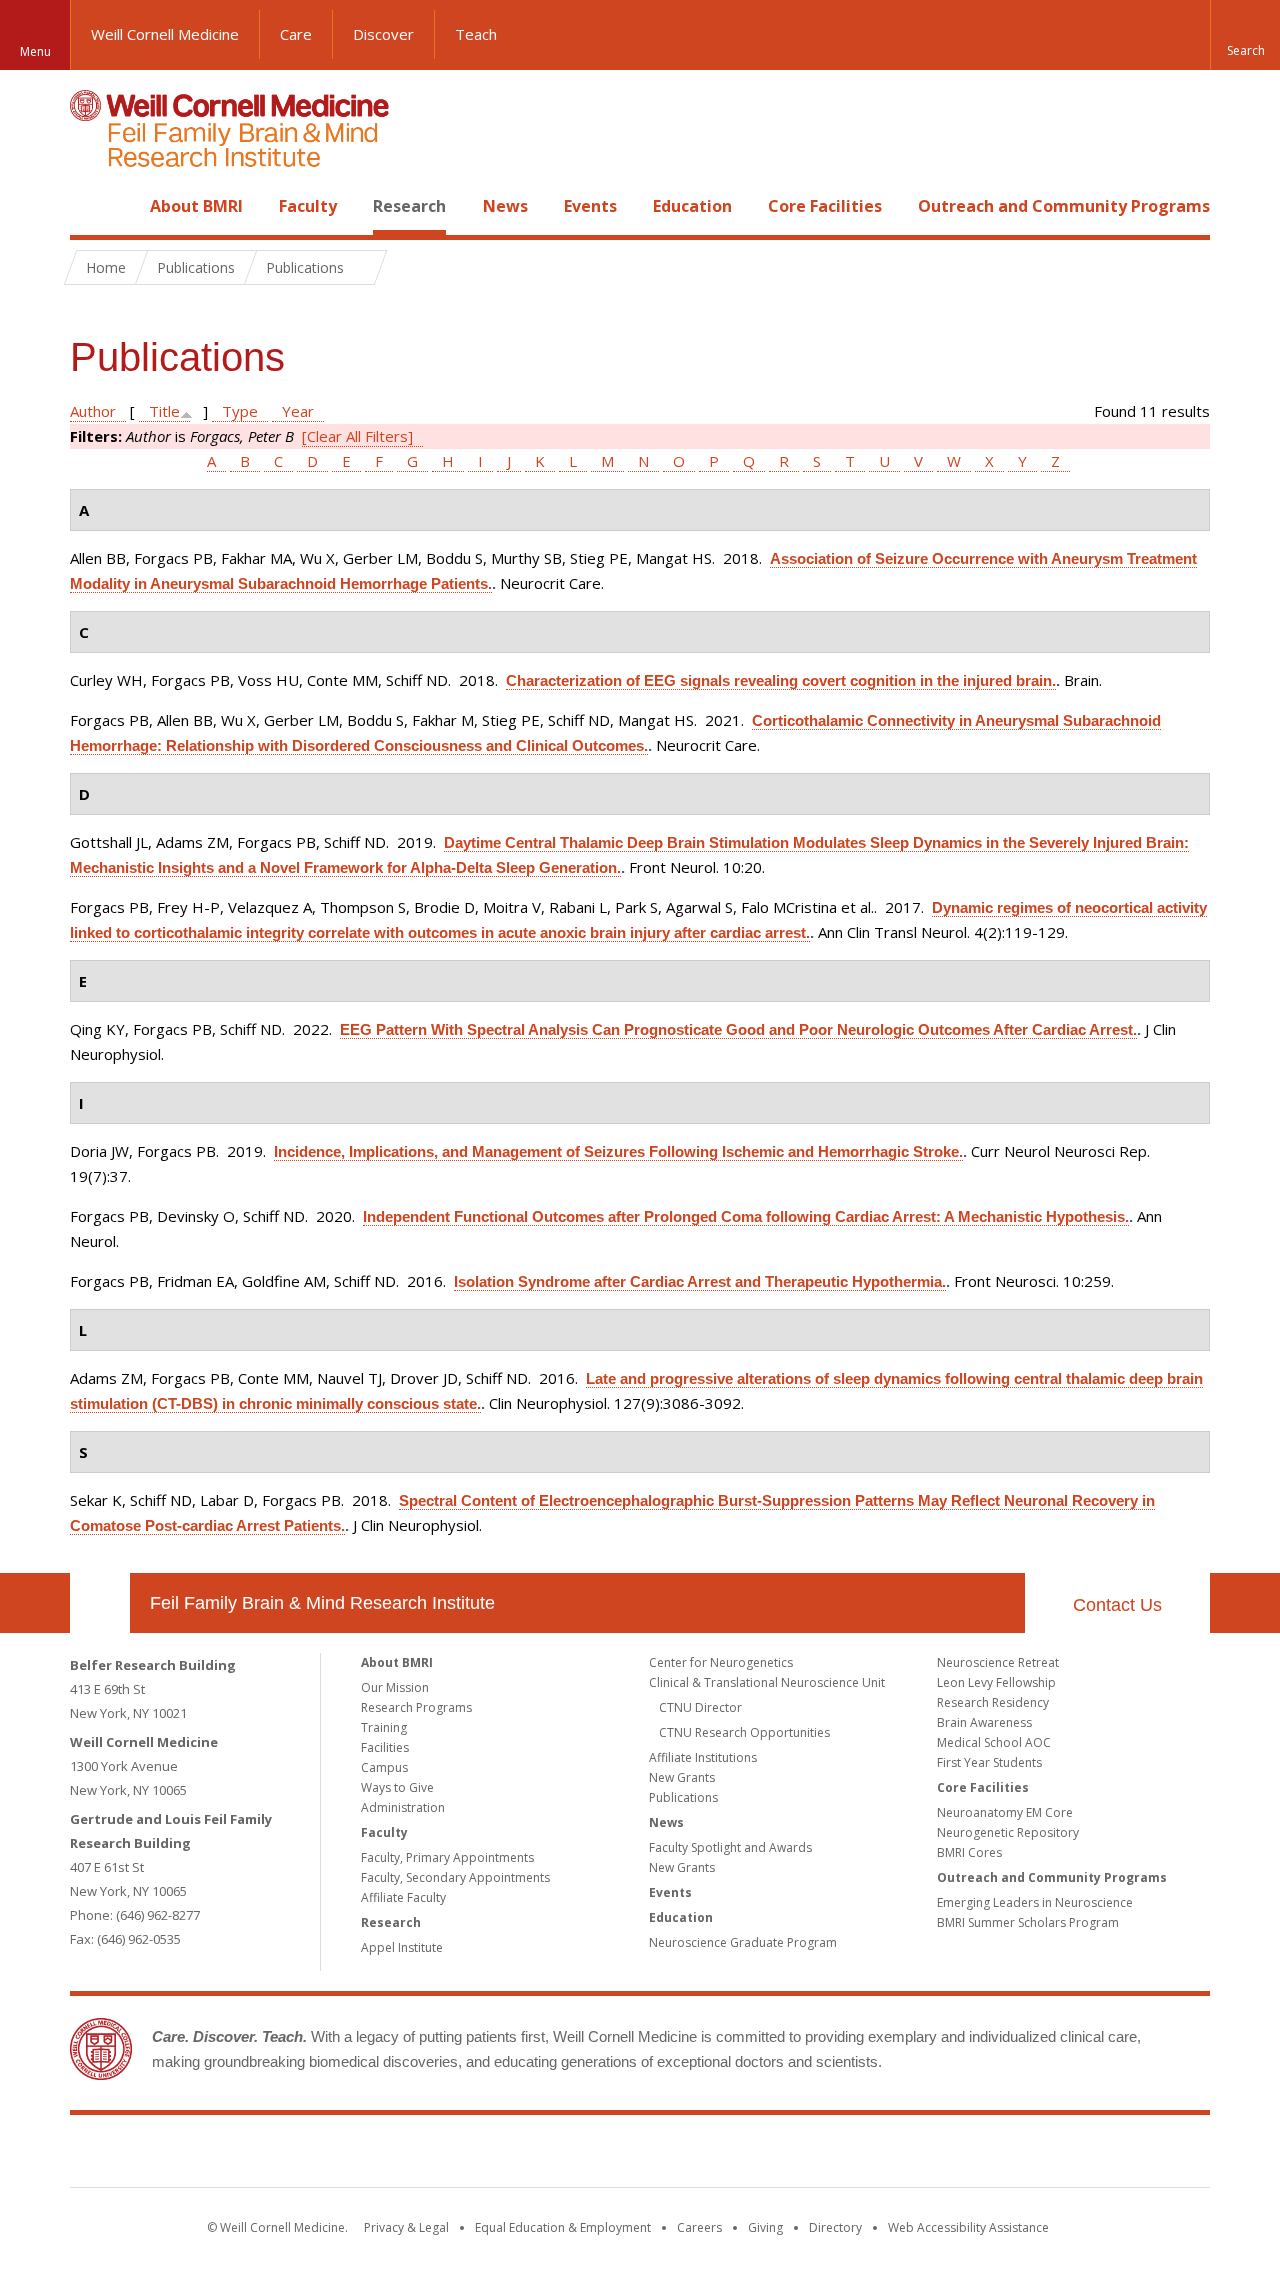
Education (692, 206)
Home (92, 206)
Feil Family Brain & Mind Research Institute (322, 1603)
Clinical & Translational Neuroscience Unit (767, 1682)
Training (384, 1727)
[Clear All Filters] (357, 436)
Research (409, 206)
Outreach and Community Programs (1064, 206)
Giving (765, 2227)
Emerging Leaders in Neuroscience (1035, 1902)
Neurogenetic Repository (1008, 1832)
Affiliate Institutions (703, 1757)
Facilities (385, 1747)
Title (164, 411)
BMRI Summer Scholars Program (1028, 1922)
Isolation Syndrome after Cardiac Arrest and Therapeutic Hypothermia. (700, 1281)
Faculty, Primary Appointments (447, 1857)
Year (298, 411)
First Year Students (989, 1762)
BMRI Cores (969, 1852)
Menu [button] (35, 51)
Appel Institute (402, 1947)
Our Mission (395, 1687)
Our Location (100, 1603)
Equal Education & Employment (563, 2227)
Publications (683, 1797)
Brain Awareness (984, 1722)
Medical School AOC (994, 1742)
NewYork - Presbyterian (807, 2155)
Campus (384, 1767)
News (505, 206)
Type (240, 411)
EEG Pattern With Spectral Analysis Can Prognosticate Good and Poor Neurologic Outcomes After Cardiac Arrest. (738, 1029)
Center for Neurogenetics (721, 1662)
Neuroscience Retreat (998, 1662)
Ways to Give (397, 1787)
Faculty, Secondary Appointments (455, 1877)
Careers (699, 2227)
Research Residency (993, 1702)
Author (93, 411)
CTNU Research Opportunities (744, 1732)
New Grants (682, 1777)
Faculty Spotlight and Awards (730, 1847)
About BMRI (196, 206)
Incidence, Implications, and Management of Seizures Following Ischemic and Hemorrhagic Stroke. (618, 1151)
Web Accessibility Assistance (968, 2227)
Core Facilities (825, 206)
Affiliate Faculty (403, 1897)
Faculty (308, 206)
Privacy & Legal (406, 2227)
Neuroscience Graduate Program (743, 1942)
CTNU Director (700, 1707)
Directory (835, 2227)
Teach (476, 34)
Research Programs (416, 1707)
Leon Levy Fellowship (996, 1682)
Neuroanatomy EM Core (1005, 1812)
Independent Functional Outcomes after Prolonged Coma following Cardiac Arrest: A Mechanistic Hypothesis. (746, 1216)
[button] (1245, 35)
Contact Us (1117, 1605)
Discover (383, 34)
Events (590, 206)
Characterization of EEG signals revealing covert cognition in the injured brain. (781, 680)
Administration (403, 1807)
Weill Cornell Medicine (165, 34)
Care (296, 34)
